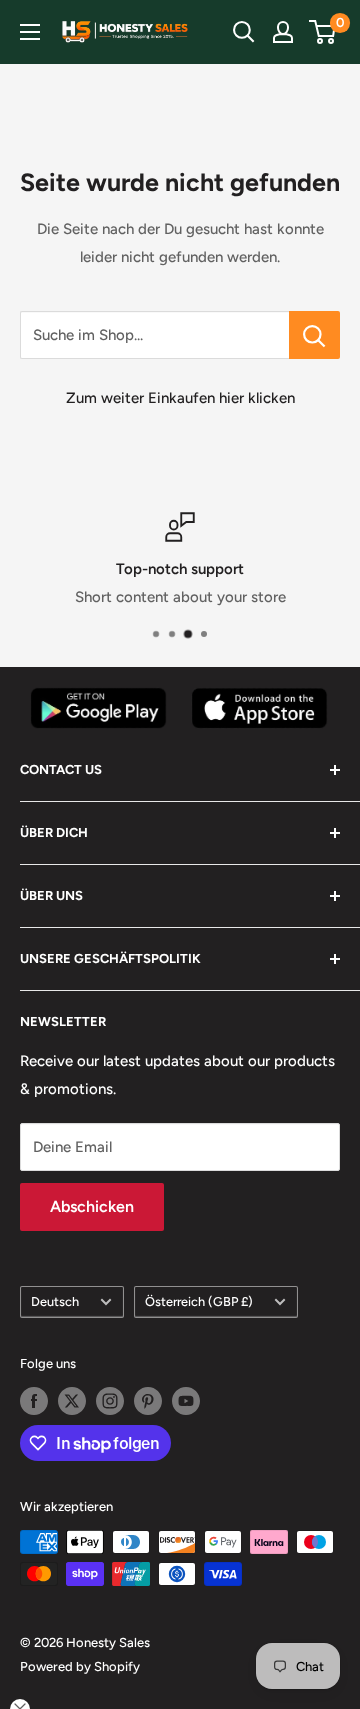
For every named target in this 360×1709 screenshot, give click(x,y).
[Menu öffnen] (30, 32)
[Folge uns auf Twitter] (72, 1401)
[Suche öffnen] (244, 32)
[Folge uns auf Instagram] (110, 1401)
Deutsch (55, 1301)
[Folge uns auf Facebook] (34, 1401)
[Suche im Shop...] (314, 335)
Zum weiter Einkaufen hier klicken (180, 398)
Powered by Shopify (80, 1666)
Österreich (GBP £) (199, 1301)
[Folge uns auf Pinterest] (148, 1401)
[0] (323, 32)
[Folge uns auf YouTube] (186, 1401)
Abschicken (92, 1206)
